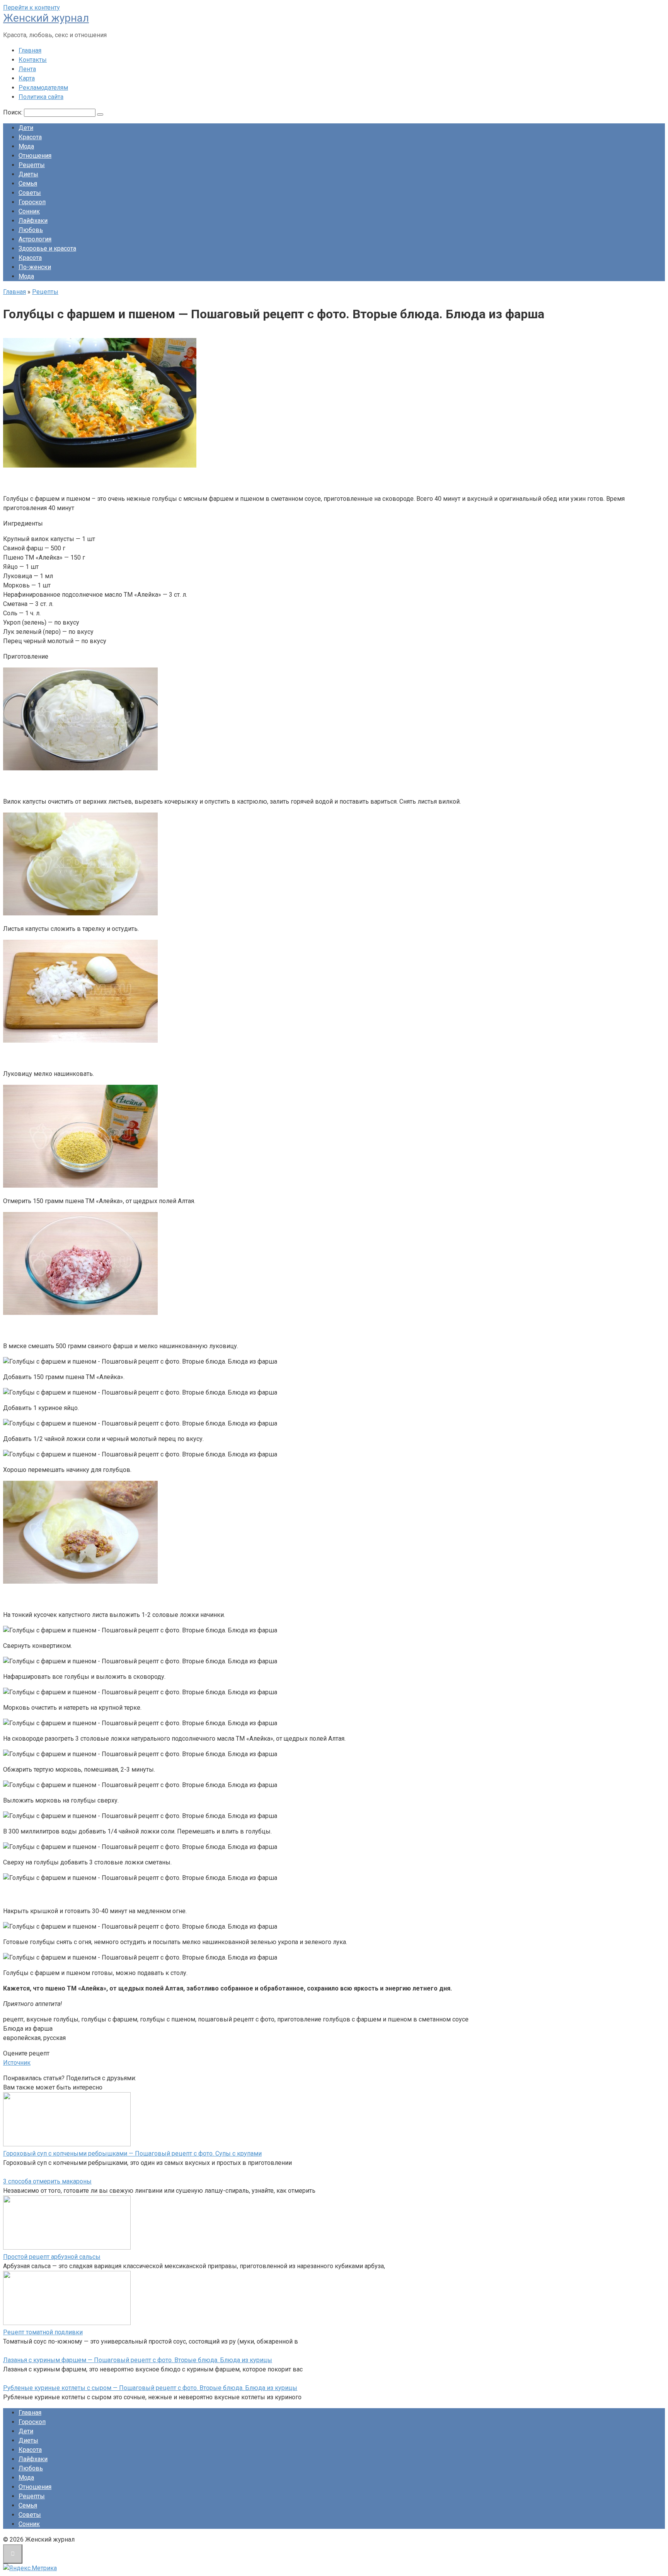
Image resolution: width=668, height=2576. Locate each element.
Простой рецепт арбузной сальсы (52, 2257)
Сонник (29, 211)
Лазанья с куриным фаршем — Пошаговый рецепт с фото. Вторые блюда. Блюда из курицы (138, 2360)
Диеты (28, 174)
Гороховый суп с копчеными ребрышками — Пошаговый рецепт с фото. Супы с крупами (132, 2153)
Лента (27, 69)
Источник (17, 2063)
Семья (28, 184)
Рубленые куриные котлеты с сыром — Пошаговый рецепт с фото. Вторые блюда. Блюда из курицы (150, 2388)
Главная (30, 50)
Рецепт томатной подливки (43, 2332)
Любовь (31, 230)
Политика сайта (41, 97)
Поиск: (14, 112)
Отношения (35, 156)
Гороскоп (32, 202)
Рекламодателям (43, 88)
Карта (27, 78)
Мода (26, 146)
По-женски (35, 267)
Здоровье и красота (47, 248)
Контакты (33, 60)
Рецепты (32, 165)
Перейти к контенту (32, 8)
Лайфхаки (33, 221)
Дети (26, 128)
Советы (30, 193)
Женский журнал (46, 18)
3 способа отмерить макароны (47, 2181)
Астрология (35, 239)
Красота (30, 137)
